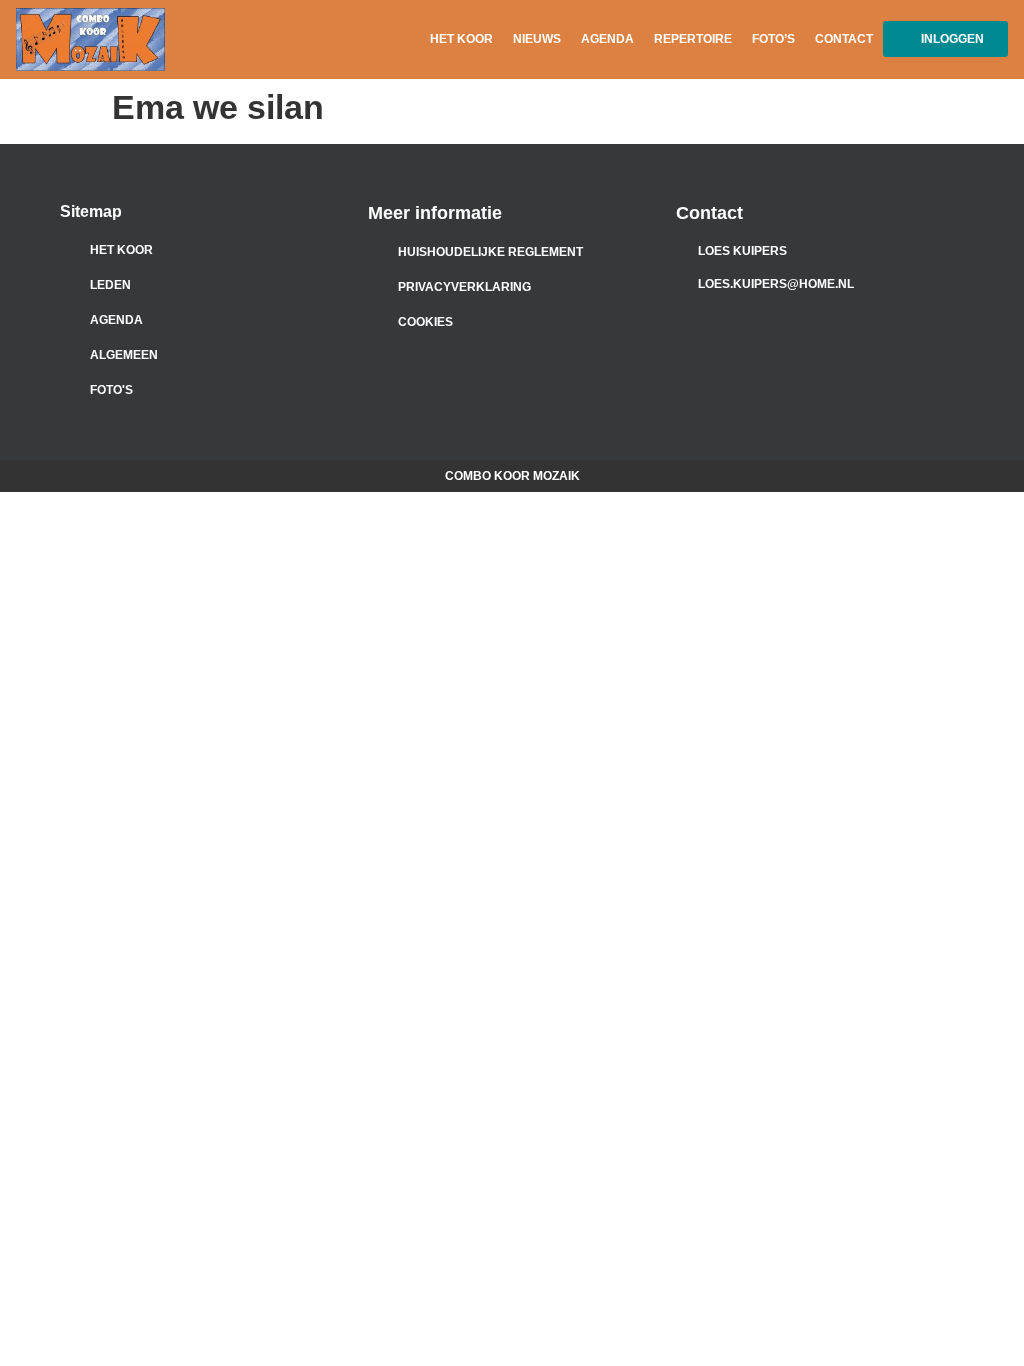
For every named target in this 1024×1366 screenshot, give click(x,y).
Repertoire (693, 39)
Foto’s (773, 39)
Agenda (607, 39)
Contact (844, 39)
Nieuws (537, 39)
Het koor (461, 39)
